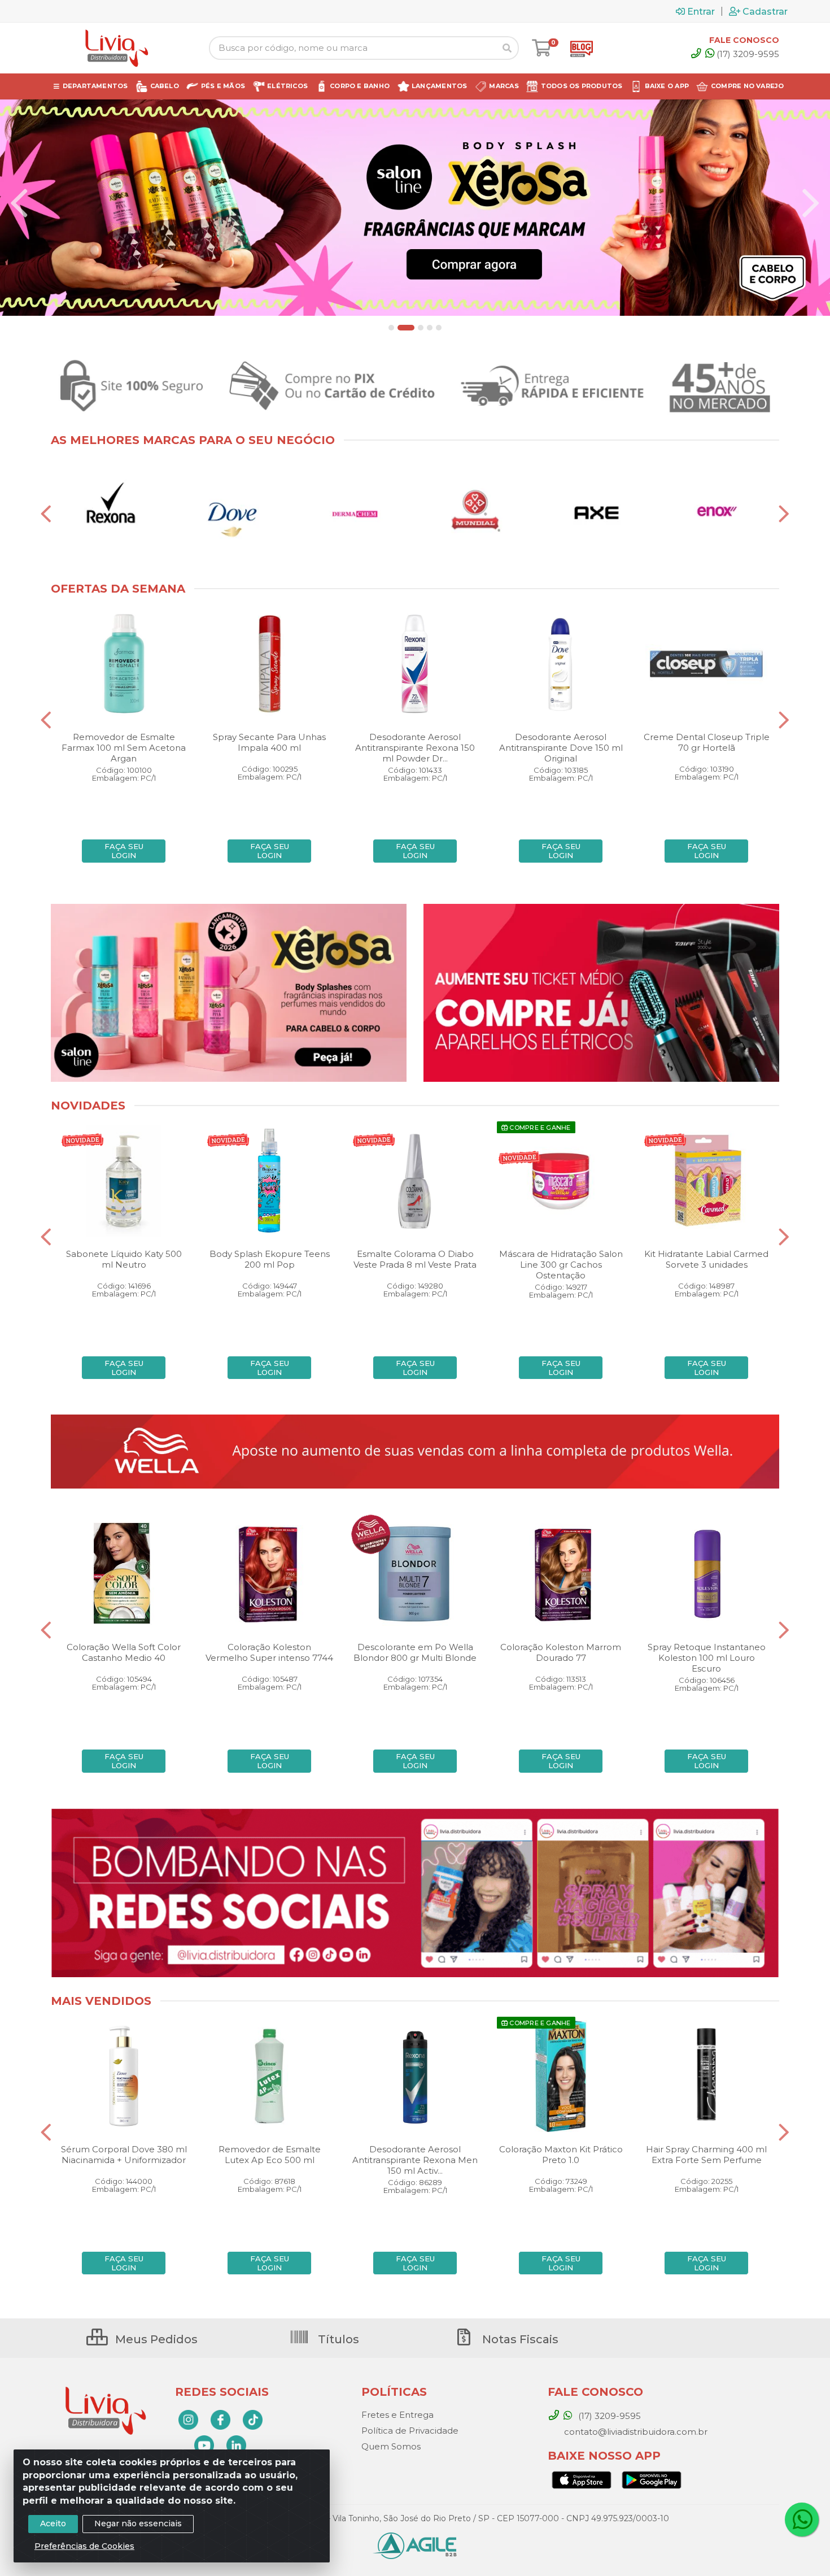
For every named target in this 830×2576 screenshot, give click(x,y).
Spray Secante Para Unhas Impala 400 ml (269, 742)
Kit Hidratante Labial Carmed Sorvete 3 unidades (706, 1259)
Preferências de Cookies (84, 2546)
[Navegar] (19, 203)
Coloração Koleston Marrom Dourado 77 (561, 1652)
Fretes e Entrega (397, 2415)
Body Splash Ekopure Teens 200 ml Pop (270, 1259)
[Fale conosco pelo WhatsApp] (802, 2520)
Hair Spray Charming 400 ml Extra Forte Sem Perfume (706, 2155)
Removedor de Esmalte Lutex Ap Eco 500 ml (270, 2155)
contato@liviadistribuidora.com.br (635, 2432)
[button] (391, 328)
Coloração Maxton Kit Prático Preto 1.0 (561, 2155)
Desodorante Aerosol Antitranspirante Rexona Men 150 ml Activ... (415, 2160)
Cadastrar (765, 11)
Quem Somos (391, 2446)
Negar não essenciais (138, 2523)
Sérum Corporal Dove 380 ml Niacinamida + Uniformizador (124, 2155)
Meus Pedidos (155, 2339)
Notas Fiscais (519, 2339)
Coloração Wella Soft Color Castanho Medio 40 (124, 1652)
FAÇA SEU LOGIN (124, 851)
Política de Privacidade (410, 2431)
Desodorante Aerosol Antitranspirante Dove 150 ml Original (561, 748)
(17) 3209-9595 (748, 54)
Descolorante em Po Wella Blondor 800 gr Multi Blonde (415, 1652)
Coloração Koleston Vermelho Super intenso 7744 (269, 1652)
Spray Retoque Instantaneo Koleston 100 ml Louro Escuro (707, 1658)
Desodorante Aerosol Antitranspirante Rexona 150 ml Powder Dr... (415, 748)
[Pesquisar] (507, 48)
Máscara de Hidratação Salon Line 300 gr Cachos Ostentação (561, 1265)
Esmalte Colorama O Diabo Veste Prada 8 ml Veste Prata (415, 1259)
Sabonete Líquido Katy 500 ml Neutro (124, 1259)
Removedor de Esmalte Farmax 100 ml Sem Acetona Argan (124, 748)
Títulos (337, 2339)
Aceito (53, 2523)
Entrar (701, 11)
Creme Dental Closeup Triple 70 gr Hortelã (707, 742)
